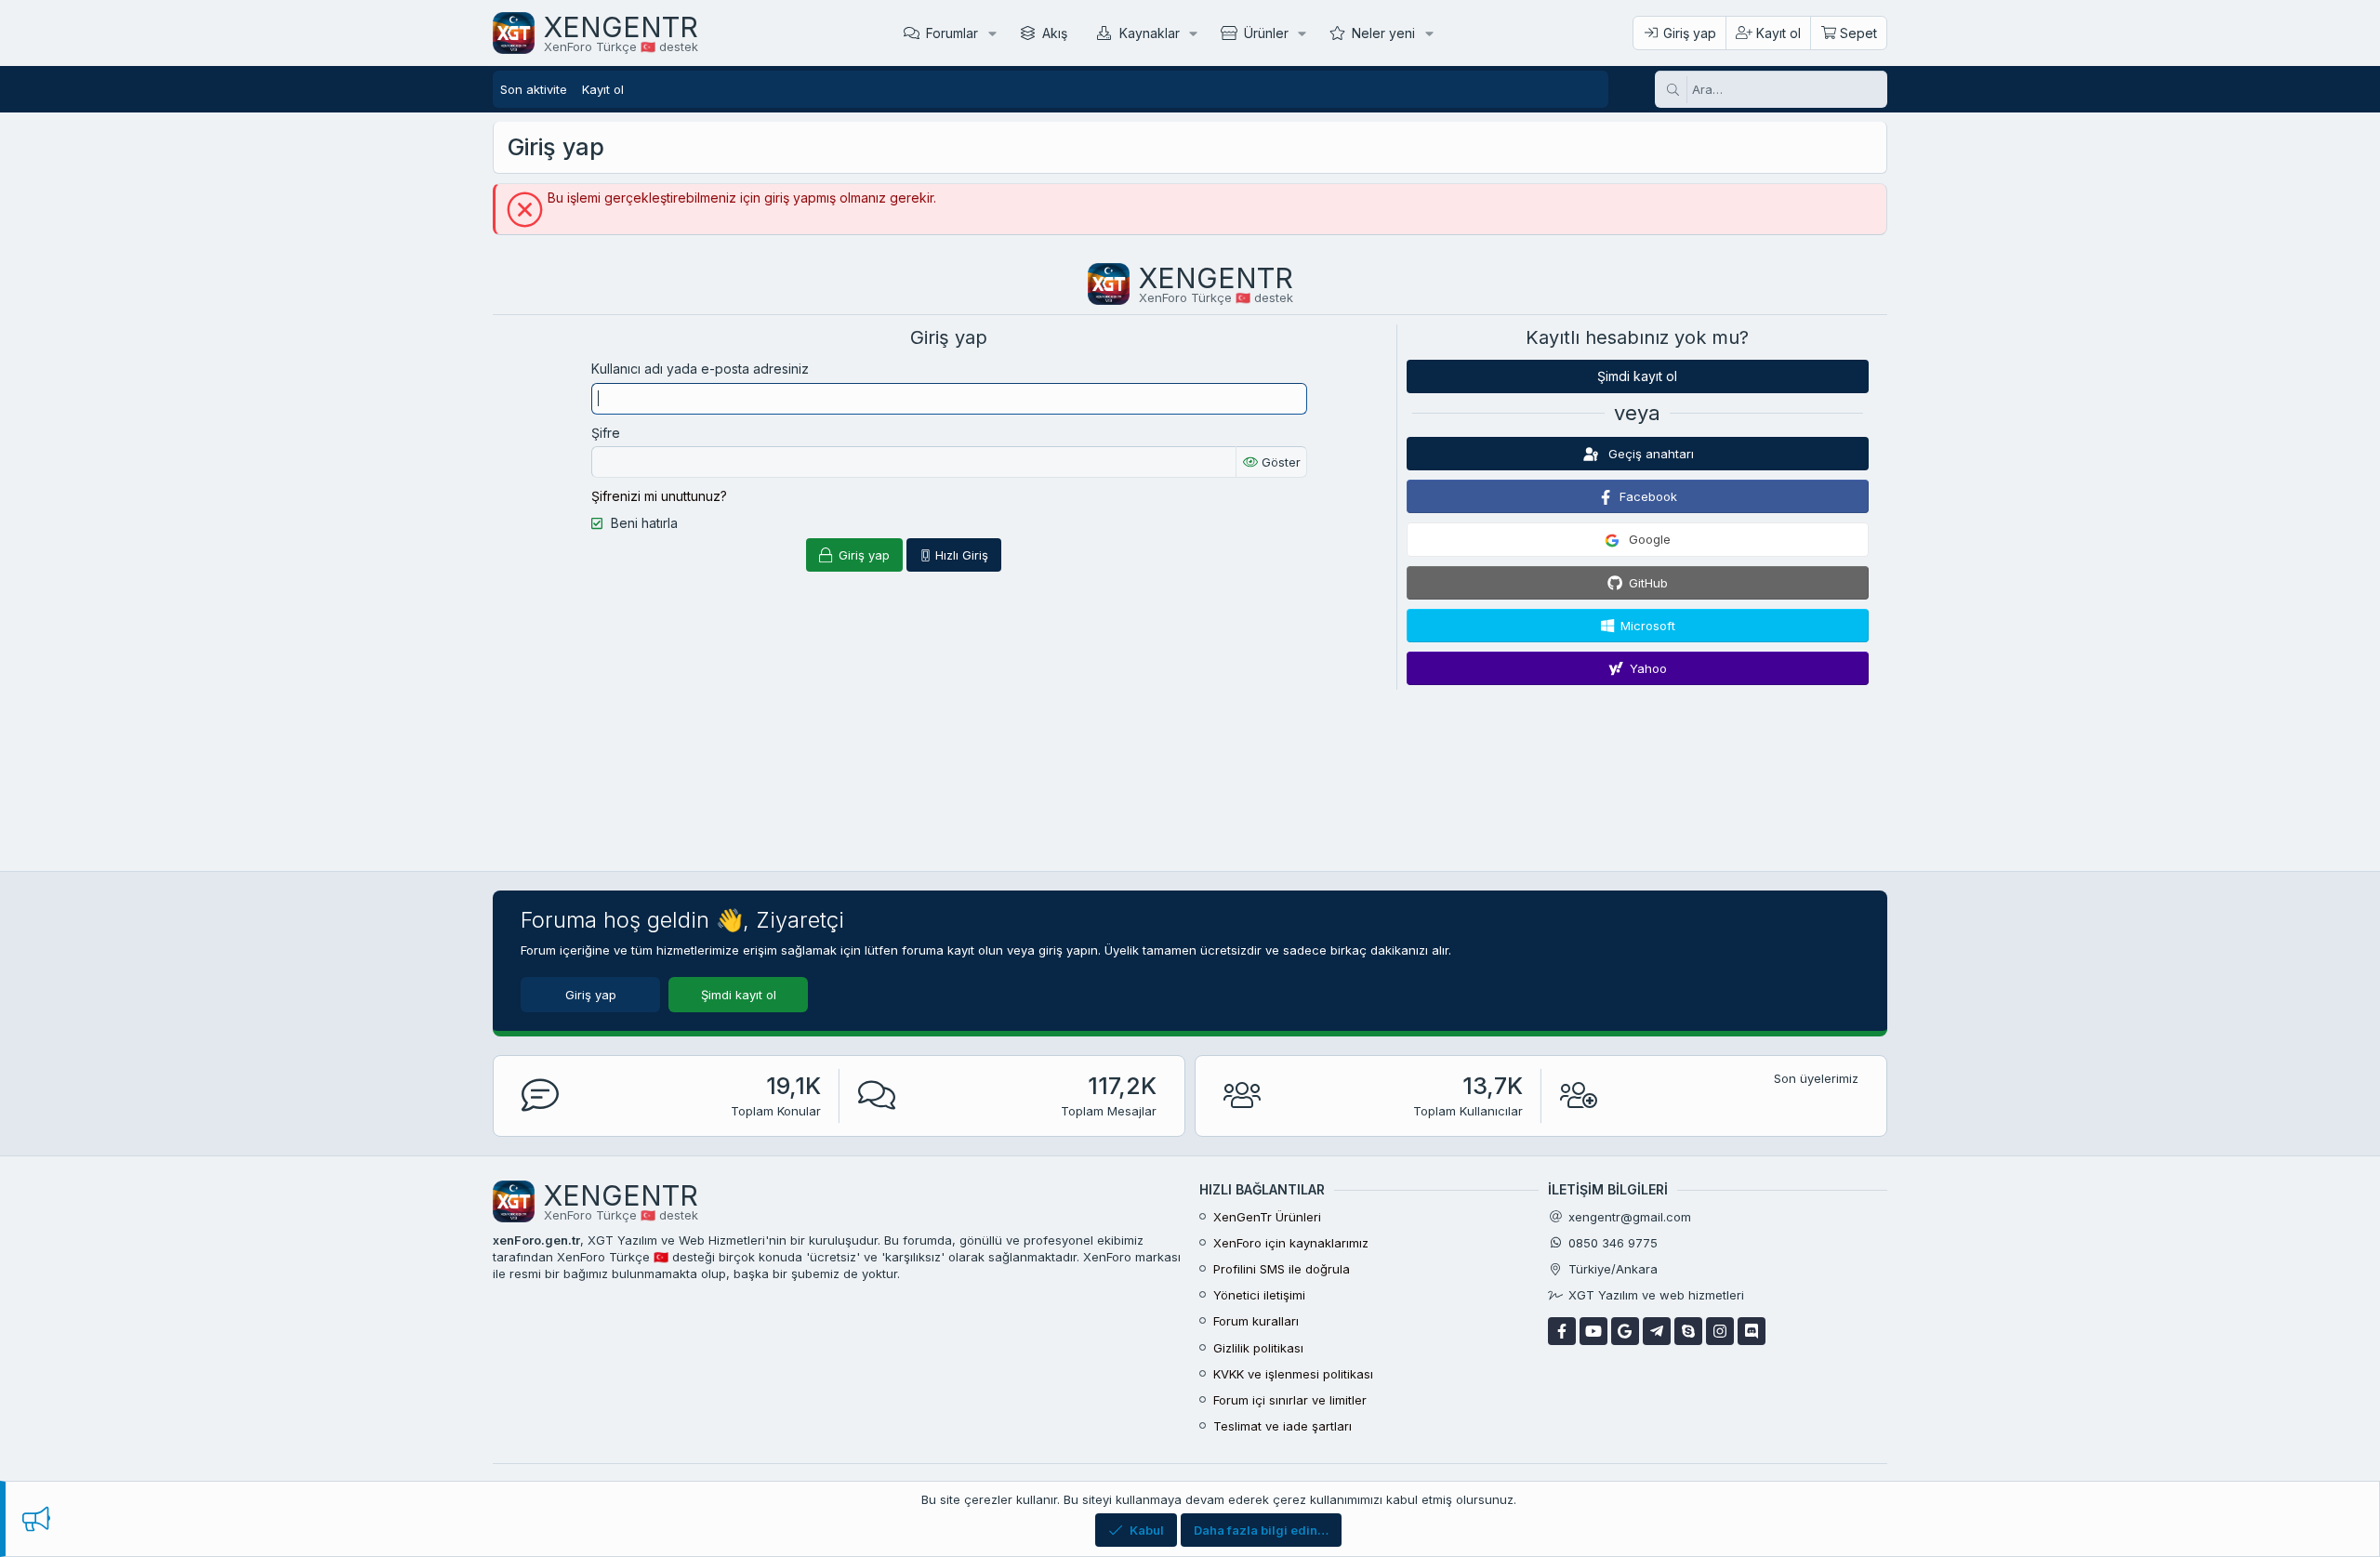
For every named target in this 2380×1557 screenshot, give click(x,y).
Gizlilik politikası (1258, 1348)
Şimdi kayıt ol (1637, 376)
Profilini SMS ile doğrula (1282, 1269)
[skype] (1688, 1331)
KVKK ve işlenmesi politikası (1293, 1374)
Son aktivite (534, 89)
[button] (992, 33)
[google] (1625, 1331)
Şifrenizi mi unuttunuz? (659, 496)
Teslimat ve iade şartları (1283, 1426)
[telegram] (1657, 1331)
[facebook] (1562, 1331)
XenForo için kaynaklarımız (1291, 1243)
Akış (1055, 33)
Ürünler (1266, 33)
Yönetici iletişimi (1259, 1295)
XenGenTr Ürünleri (1267, 1217)
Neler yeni (1383, 33)
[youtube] (1593, 1331)
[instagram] (1720, 1331)
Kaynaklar (1150, 33)
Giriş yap (591, 995)
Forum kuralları (1256, 1321)
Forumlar (952, 33)
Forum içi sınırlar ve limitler (1290, 1400)
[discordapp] (1752, 1331)
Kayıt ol (603, 89)
